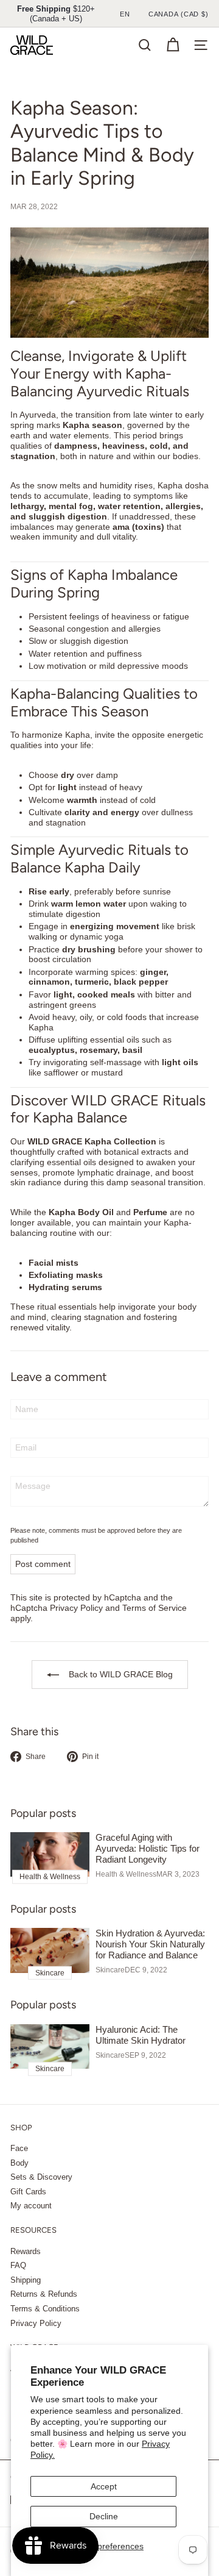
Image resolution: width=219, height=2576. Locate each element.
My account (31, 2206)
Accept (104, 2486)
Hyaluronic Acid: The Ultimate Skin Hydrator (141, 2035)
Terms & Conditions (45, 2309)
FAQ (18, 2265)
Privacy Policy (76, 1608)
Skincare (110, 1970)
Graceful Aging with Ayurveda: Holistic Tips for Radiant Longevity (148, 1848)
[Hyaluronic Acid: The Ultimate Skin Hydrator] (50, 2046)
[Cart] (173, 45)
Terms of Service (155, 1608)
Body (19, 2163)
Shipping (26, 2280)
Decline (104, 2516)
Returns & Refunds (44, 2294)
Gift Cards (28, 2192)
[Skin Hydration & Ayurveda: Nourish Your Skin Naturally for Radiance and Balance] (50, 1950)
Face (19, 2148)
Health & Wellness (126, 1874)
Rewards (26, 2251)
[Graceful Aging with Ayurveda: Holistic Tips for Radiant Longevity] (50, 1854)
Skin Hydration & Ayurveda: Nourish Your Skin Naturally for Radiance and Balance (150, 1944)
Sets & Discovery (41, 2177)
